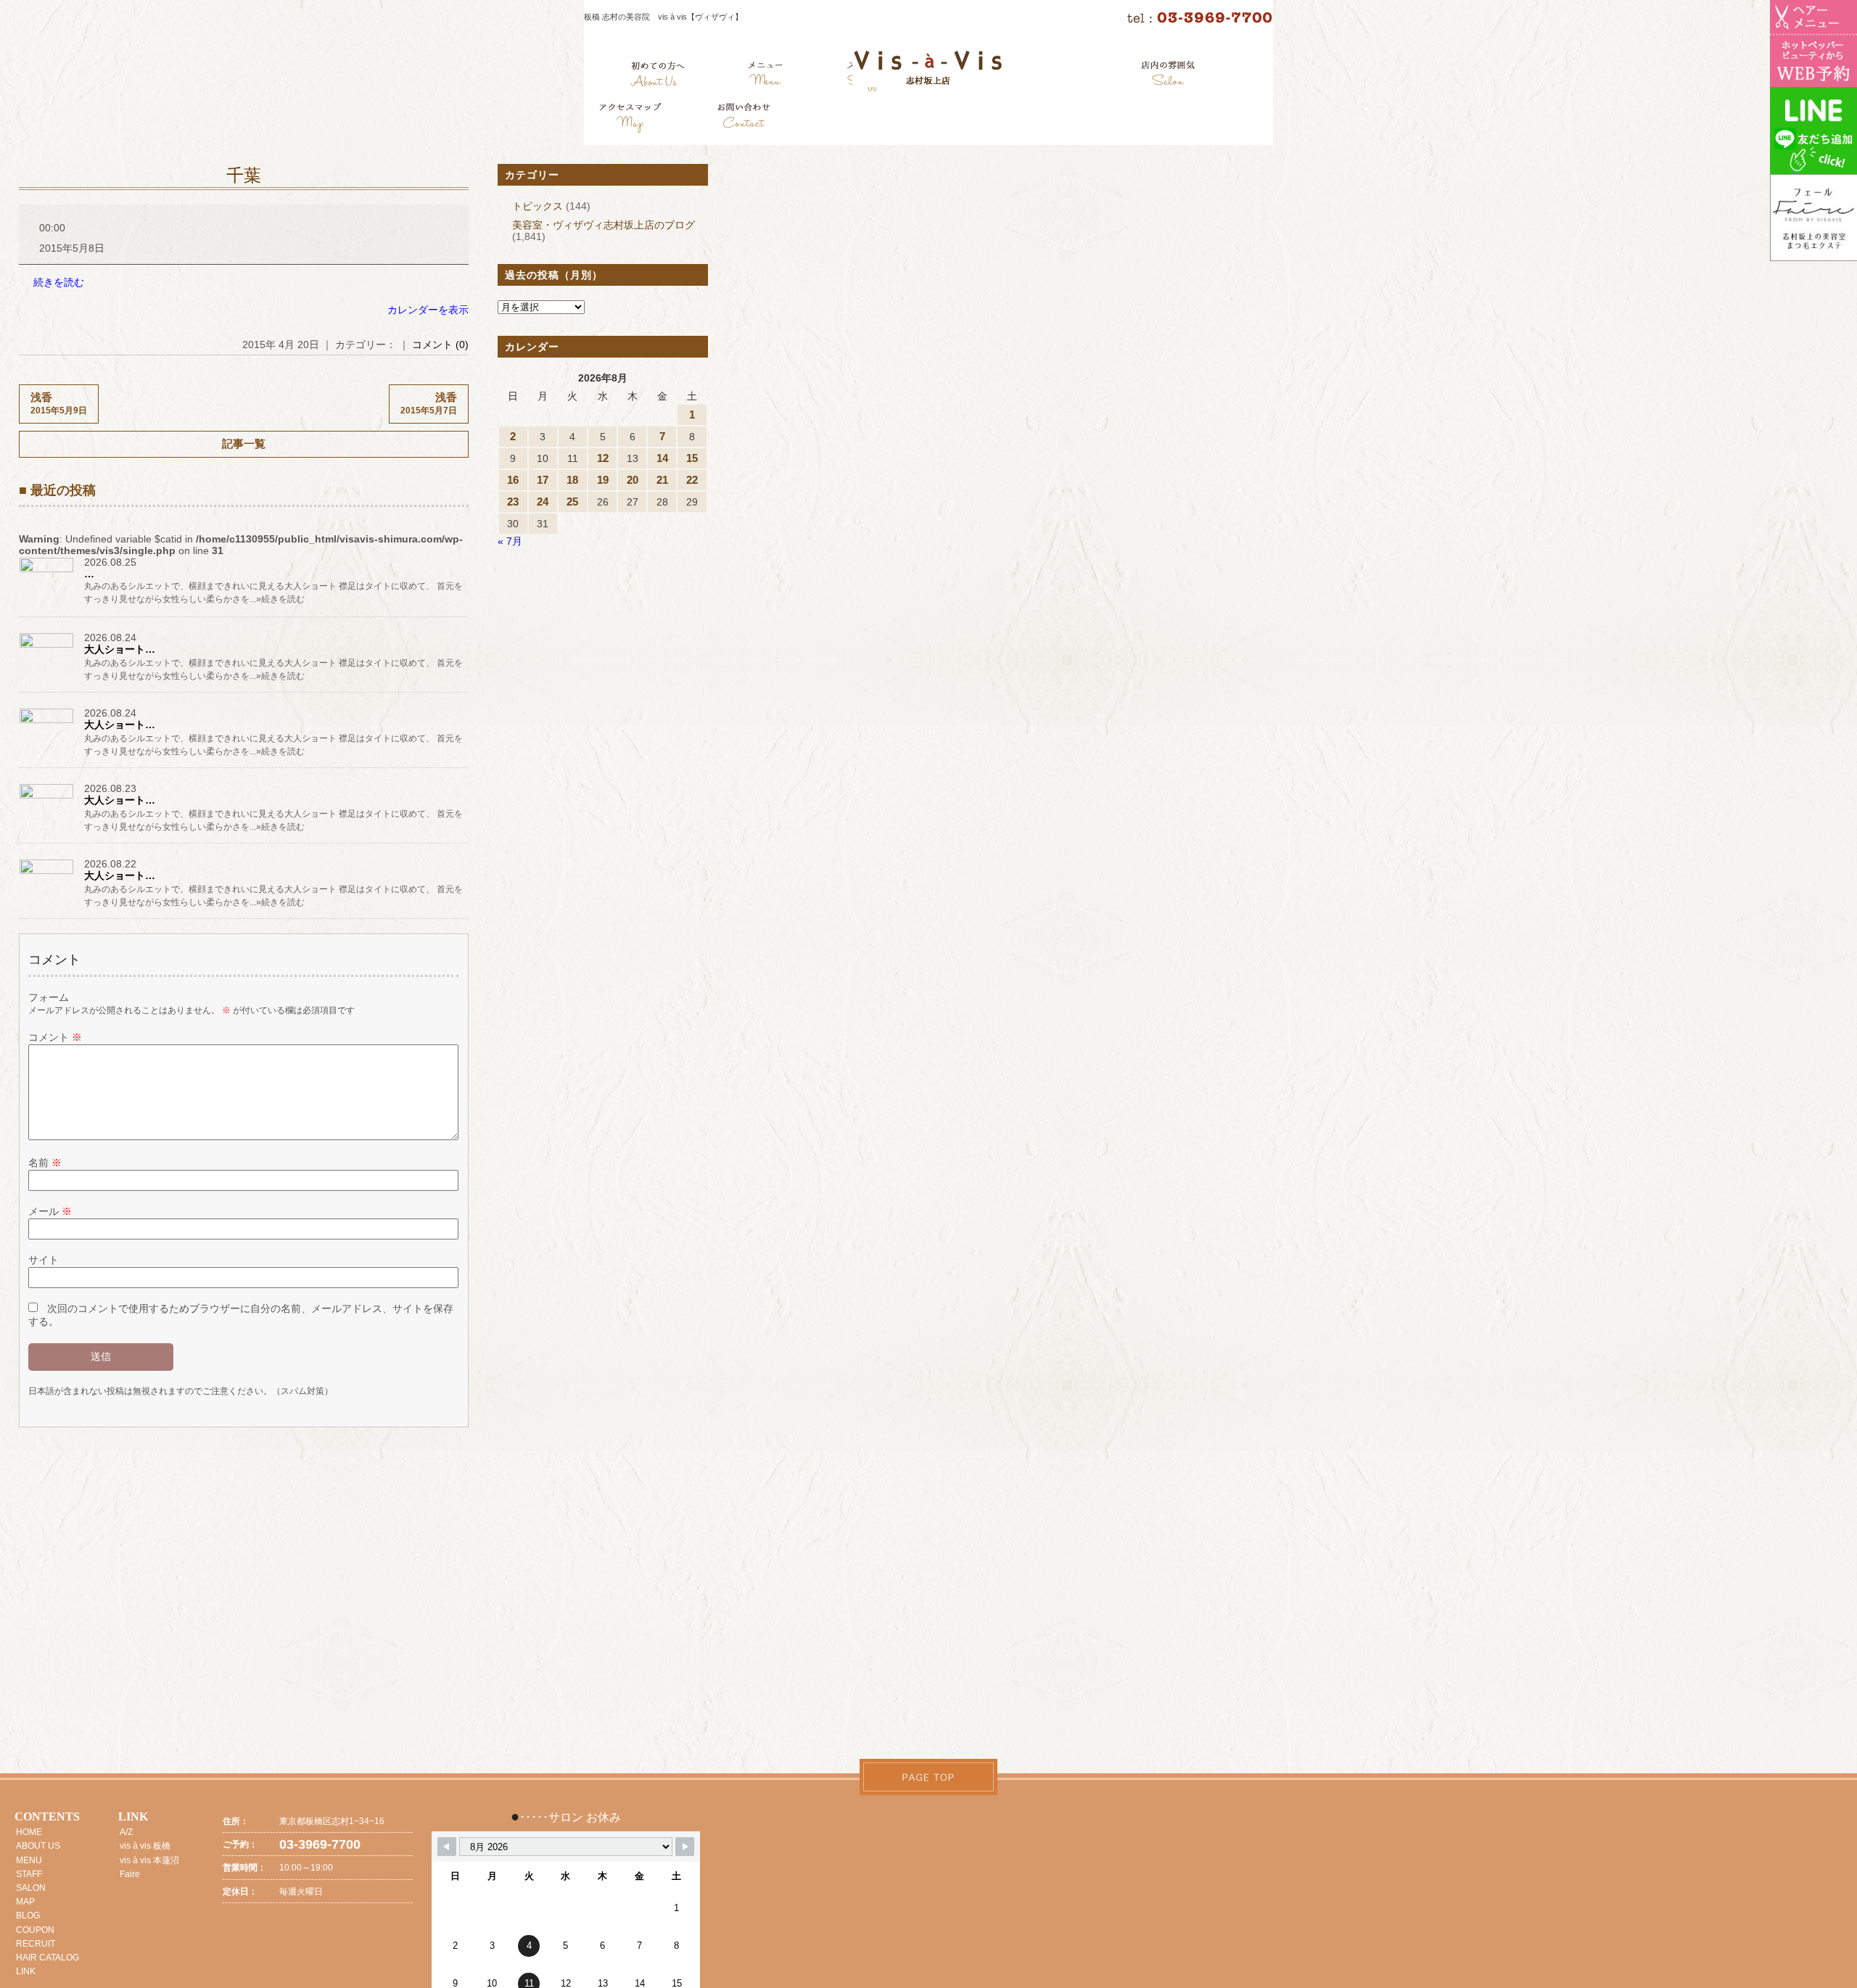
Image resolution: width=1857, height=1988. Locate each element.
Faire (130, 1874)
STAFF (29, 1874)
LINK (26, 1971)
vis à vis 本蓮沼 (149, 1860)
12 (603, 458)
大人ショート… (120, 649)
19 (603, 480)
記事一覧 (244, 444)
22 (692, 480)
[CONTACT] (744, 120)
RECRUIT (36, 1944)
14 (662, 458)
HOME (29, 1832)
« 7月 (510, 541)
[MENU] (766, 76)
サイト (44, 1260)
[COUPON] (631, 120)
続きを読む (59, 282)
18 (572, 480)
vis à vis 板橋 (145, 1846)
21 (662, 480)
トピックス (538, 206)
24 (543, 502)
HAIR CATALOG (48, 1958)
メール (50, 1211)
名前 (45, 1163)
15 (692, 458)
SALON (31, 1888)
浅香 (59, 403)
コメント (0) (440, 345)
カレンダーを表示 (428, 310)
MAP (25, 1902)
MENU (29, 1860)
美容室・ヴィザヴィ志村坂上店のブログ (604, 225)
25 (572, 502)
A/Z (126, 1832)
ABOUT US (38, 1846)
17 (543, 480)
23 (513, 502)
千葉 (244, 176)
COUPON (35, 1930)
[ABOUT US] (658, 76)
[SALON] (1168, 76)
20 (633, 480)
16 (513, 480)
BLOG (28, 1915)
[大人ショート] (48, 647)
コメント (55, 1037)
